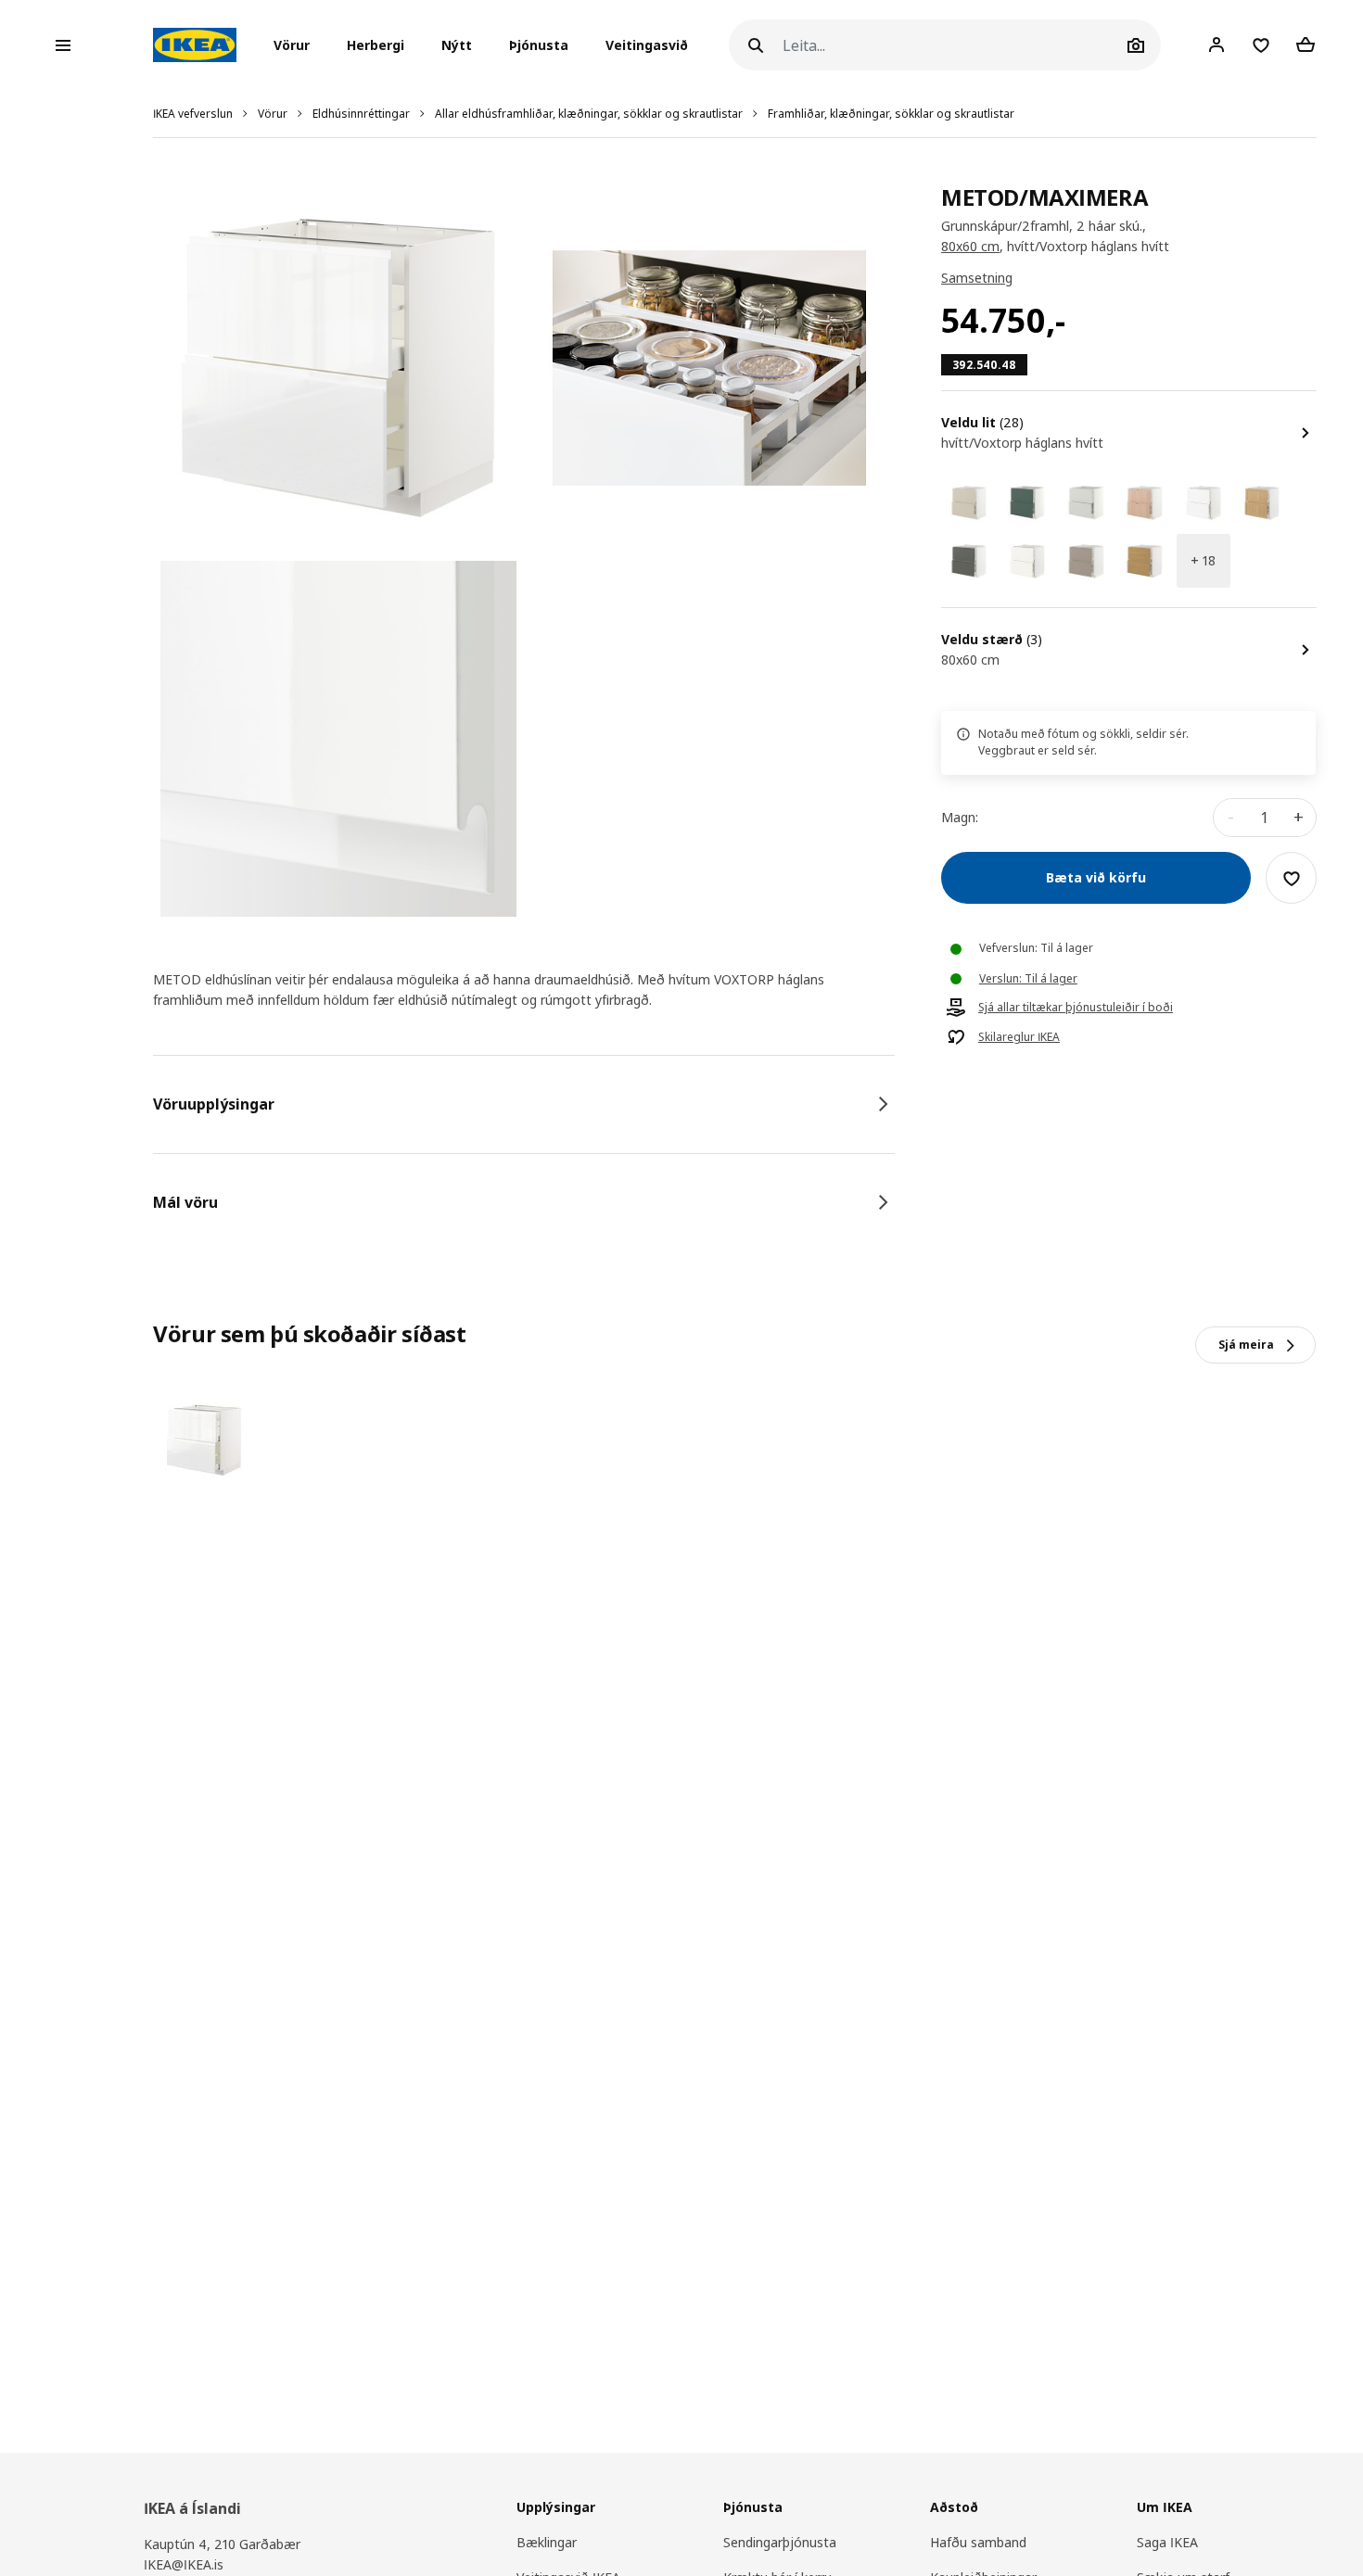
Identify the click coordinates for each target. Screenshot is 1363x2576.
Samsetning (977, 279)
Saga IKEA (1167, 2542)
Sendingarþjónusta (780, 2542)
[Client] (1217, 44)
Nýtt (457, 45)
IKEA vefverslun (193, 114)
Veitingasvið (647, 45)
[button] (297, 45)
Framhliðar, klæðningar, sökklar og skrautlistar (891, 114)
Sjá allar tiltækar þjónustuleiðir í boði (1076, 1009)
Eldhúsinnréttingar (361, 114)
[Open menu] (63, 45)
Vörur (273, 114)
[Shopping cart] (1306, 44)
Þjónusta (539, 45)
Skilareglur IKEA (1019, 1038)
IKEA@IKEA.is (184, 2564)
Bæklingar (547, 2542)
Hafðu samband (978, 2542)
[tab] (524, 1104)
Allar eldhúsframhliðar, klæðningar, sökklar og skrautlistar (589, 114)
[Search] (756, 45)
